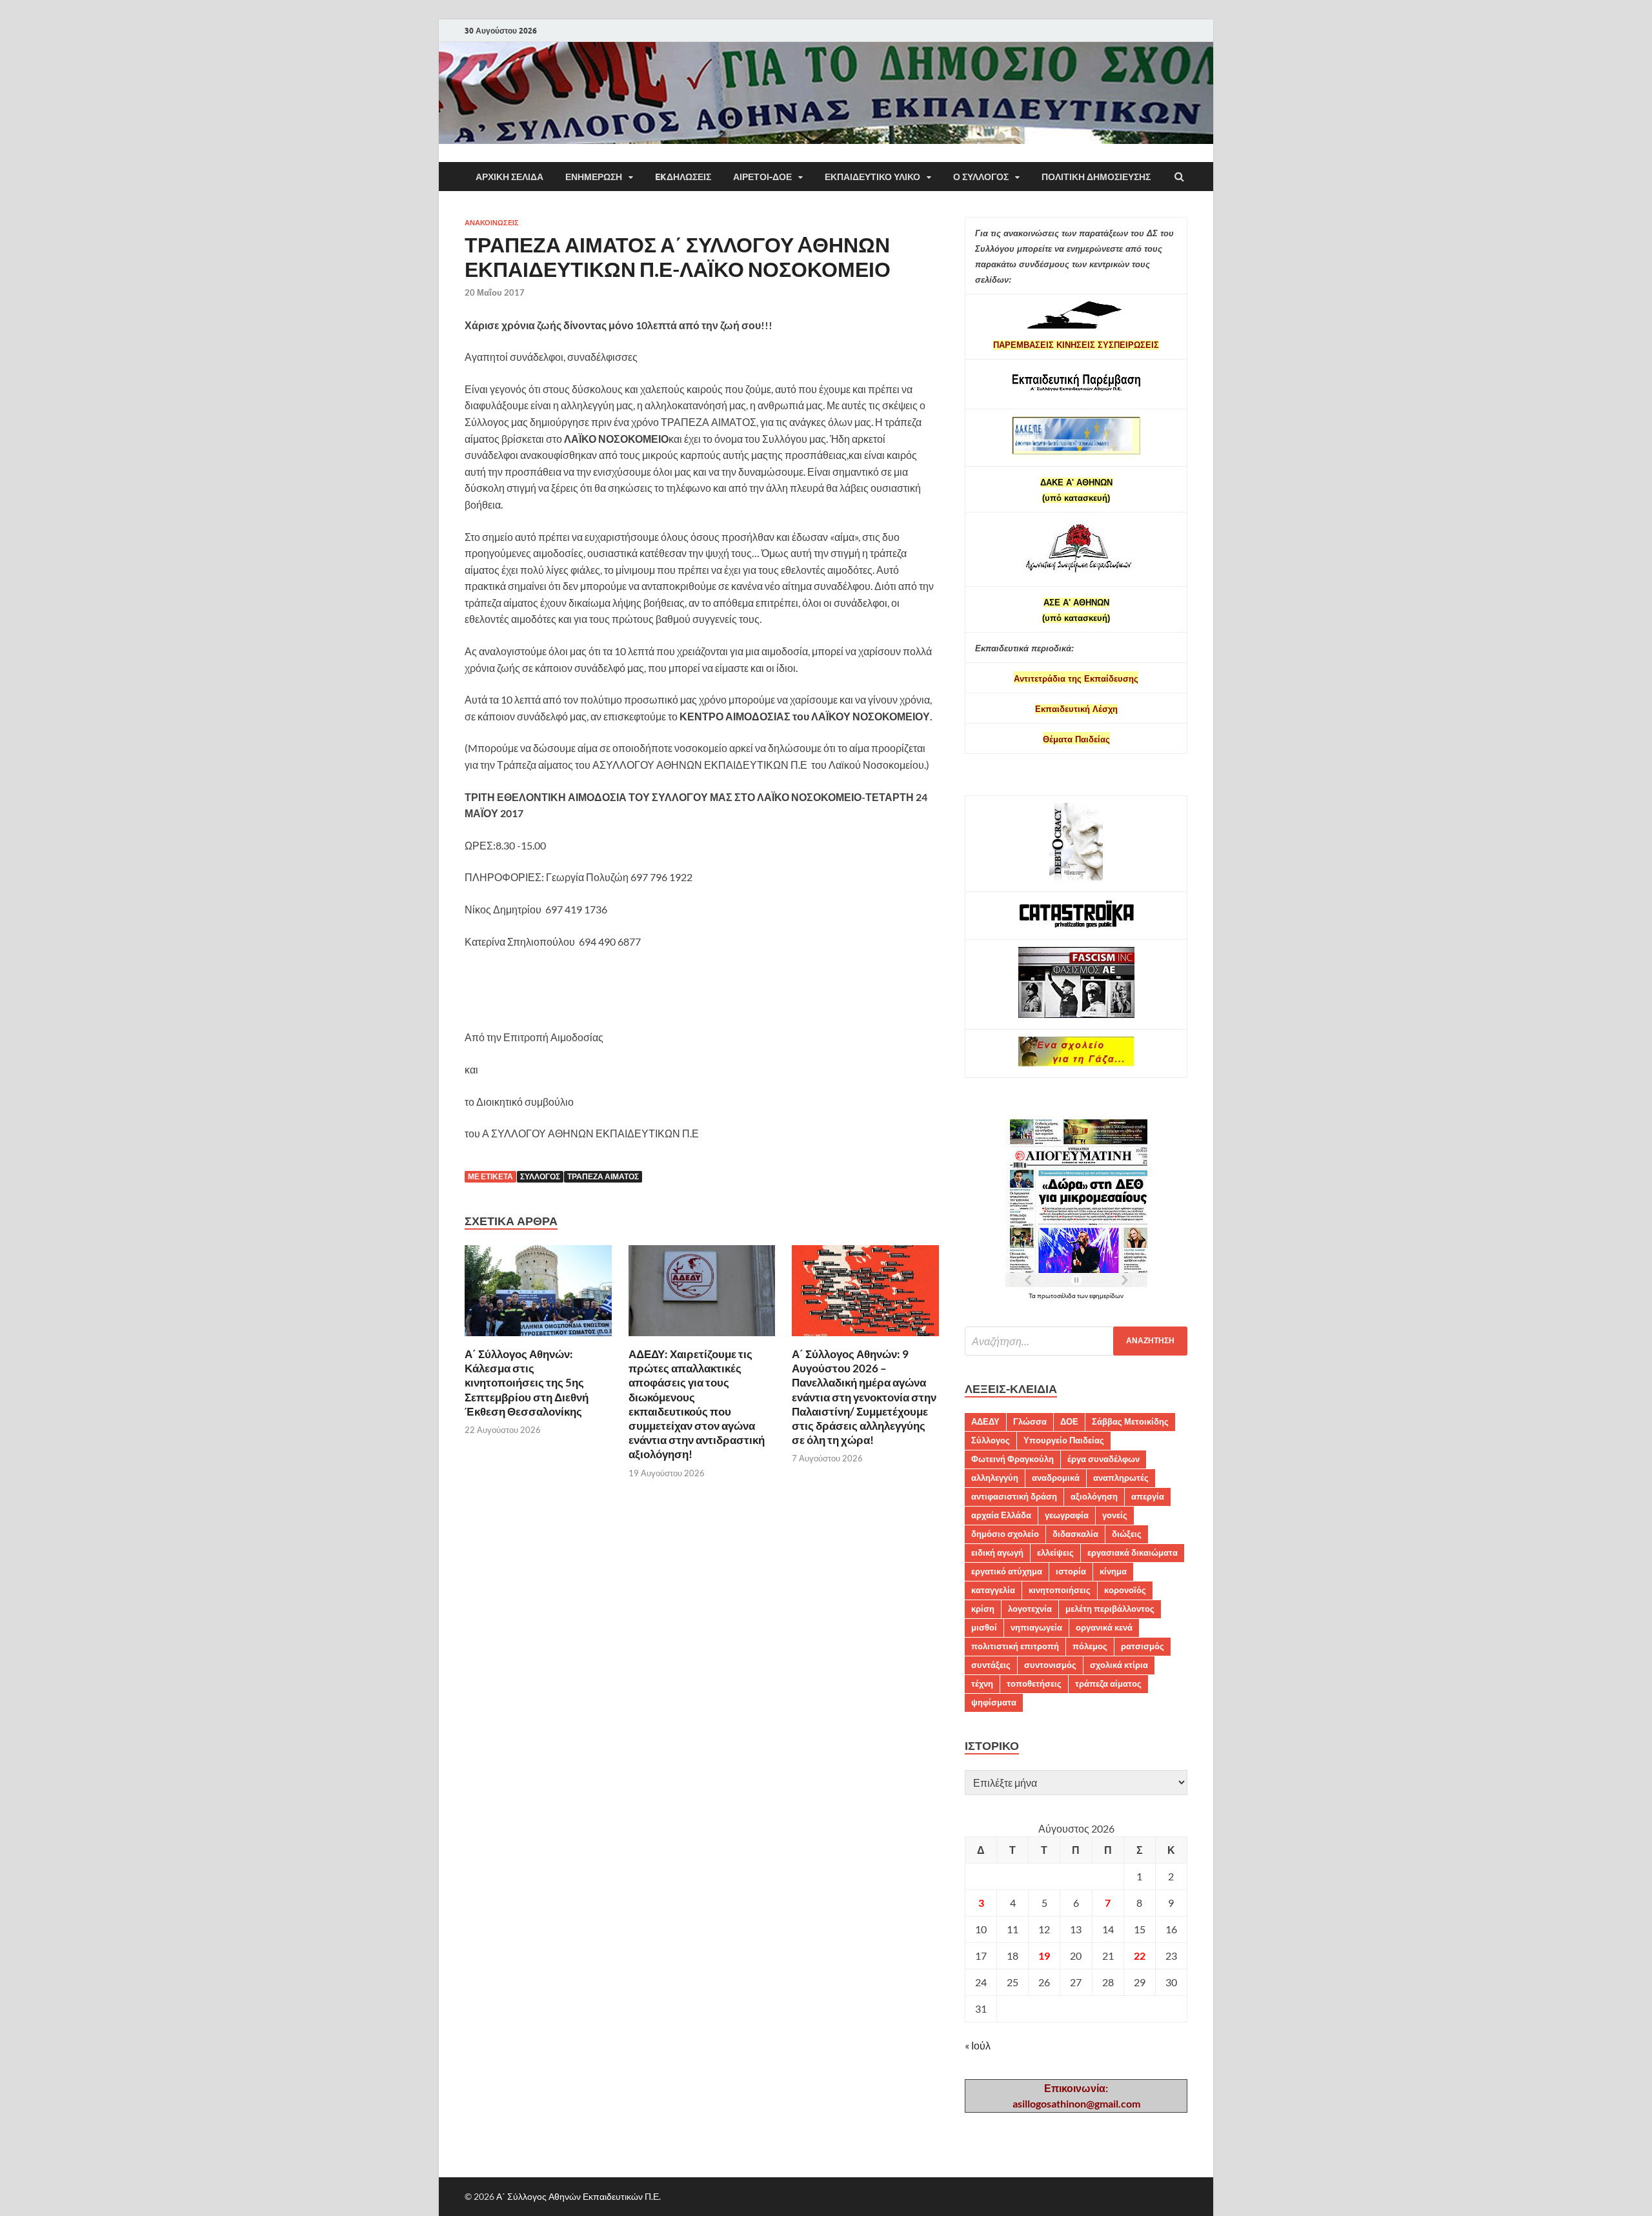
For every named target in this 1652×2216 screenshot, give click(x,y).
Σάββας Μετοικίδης (1130, 1421)
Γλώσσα (1030, 1421)
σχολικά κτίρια (1119, 1665)
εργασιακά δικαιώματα (1133, 1552)
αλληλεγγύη (995, 1478)
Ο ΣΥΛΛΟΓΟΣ (981, 177)
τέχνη (982, 1683)
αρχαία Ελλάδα (1001, 1515)
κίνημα (1113, 1571)
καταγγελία (993, 1590)
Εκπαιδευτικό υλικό (872, 177)
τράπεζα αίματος (603, 1176)
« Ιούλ (978, 2045)
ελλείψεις (1055, 1552)
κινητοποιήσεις (1060, 1590)
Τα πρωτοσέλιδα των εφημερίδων (1076, 1296)
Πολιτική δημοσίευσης (1096, 177)
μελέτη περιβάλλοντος (1110, 1609)
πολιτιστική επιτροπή (1015, 1646)
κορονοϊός (1125, 1590)
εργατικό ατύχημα (1007, 1571)
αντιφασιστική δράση (1014, 1496)
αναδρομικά (1056, 1478)
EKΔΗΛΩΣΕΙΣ (683, 177)
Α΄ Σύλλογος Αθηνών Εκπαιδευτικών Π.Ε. (579, 2196)
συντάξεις (991, 1665)
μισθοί (984, 1627)
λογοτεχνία (1030, 1609)
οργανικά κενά (1104, 1627)
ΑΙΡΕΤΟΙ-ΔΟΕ (762, 177)
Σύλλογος (540, 1176)
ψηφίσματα (994, 1702)
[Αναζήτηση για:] (1076, 1341)
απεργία (1148, 1496)
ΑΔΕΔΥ (985, 1421)
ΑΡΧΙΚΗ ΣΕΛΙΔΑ (509, 177)
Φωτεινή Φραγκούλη (1012, 1459)
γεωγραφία (1067, 1515)
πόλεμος (1090, 1646)
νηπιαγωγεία (1036, 1627)
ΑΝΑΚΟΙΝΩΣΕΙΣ (492, 223)
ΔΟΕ (1069, 1421)
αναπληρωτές (1121, 1478)
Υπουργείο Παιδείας (1064, 1440)
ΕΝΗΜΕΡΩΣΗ (594, 177)
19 (1044, 1956)
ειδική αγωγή (997, 1552)
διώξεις (1127, 1534)
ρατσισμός (1143, 1646)
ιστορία (1071, 1571)
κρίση (983, 1609)
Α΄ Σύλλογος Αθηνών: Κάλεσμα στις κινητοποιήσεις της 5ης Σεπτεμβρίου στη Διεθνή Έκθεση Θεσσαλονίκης (527, 1382)
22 (1140, 1956)
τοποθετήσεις (1034, 1683)
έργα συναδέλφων (1103, 1459)
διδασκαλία (1075, 1534)
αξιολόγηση (1094, 1496)
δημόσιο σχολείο (1005, 1534)
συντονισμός (1050, 1665)
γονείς (1115, 1515)
